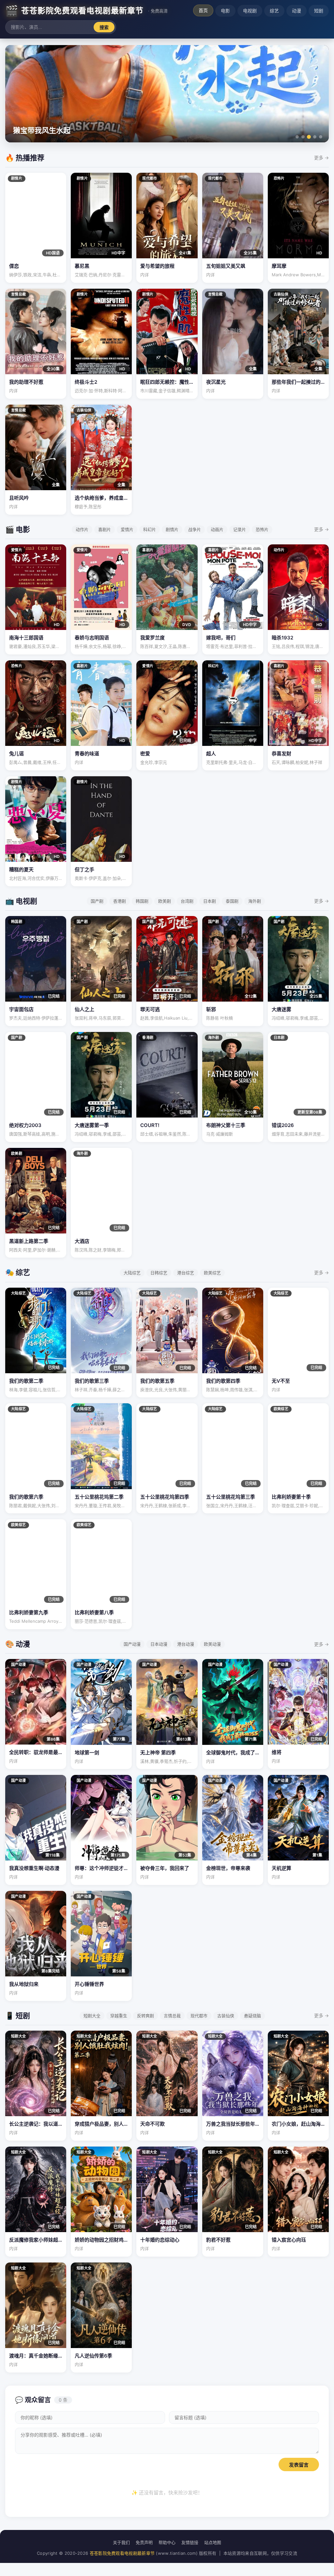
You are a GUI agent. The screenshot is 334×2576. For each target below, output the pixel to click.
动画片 (217, 529)
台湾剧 (187, 901)
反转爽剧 (145, 2016)
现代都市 (199, 2016)
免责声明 (144, 2542)
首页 (203, 10)
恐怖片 (262, 529)
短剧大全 (92, 2016)
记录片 (240, 529)
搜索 (104, 27)
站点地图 (213, 2542)
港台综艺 (186, 1273)
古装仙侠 (226, 2016)
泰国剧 (232, 901)
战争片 (195, 529)
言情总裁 (172, 2016)
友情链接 (190, 2542)
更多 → (321, 158)
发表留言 (299, 2465)
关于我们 (121, 2542)
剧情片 (172, 529)
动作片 (82, 529)
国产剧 (97, 901)
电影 (225, 11)
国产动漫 (132, 1644)
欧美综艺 (212, 1273)
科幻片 (150, 529)
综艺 (274, 11)
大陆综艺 (132, 1273)
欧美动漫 (212, 1644)
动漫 (296, 11)
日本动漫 (159, 1644)
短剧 (319, 11)
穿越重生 (119, 2016)
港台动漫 (186, 1644)
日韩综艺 (159, 1273)
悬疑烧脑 (252, 2016)
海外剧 (255, 901)
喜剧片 (105, 529)
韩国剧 (142, 901)
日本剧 (210, 901)
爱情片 (127, 529)
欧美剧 (165, 901)
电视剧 (250, 11)
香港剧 (120, 901)
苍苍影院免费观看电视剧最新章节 (122, 2553)
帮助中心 (167, 2542)
